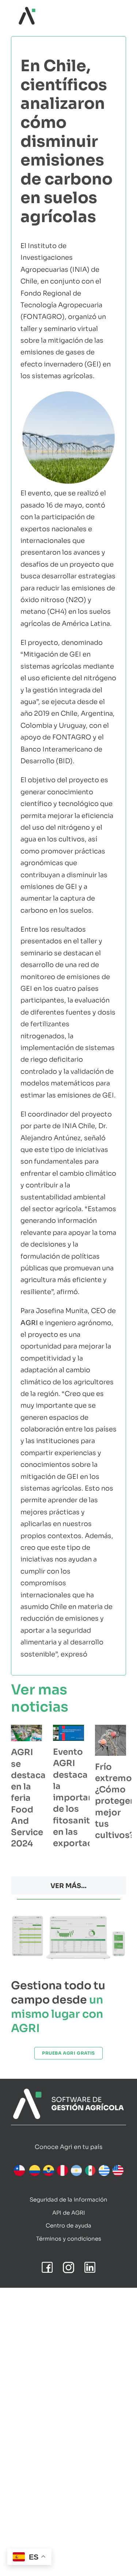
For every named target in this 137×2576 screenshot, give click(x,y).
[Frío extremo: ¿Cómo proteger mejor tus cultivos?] (111, 1740)
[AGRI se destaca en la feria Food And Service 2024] (26, 1733)
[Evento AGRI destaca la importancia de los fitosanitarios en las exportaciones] (68, 1733)
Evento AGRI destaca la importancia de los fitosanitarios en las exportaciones (85, 1798)
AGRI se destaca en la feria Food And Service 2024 (28, 1798)
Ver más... (68, 1886)
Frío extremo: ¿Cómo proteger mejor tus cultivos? (115, 1801)
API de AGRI (69, 2213)
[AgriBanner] (68, 2092)
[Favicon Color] (27, 10)
